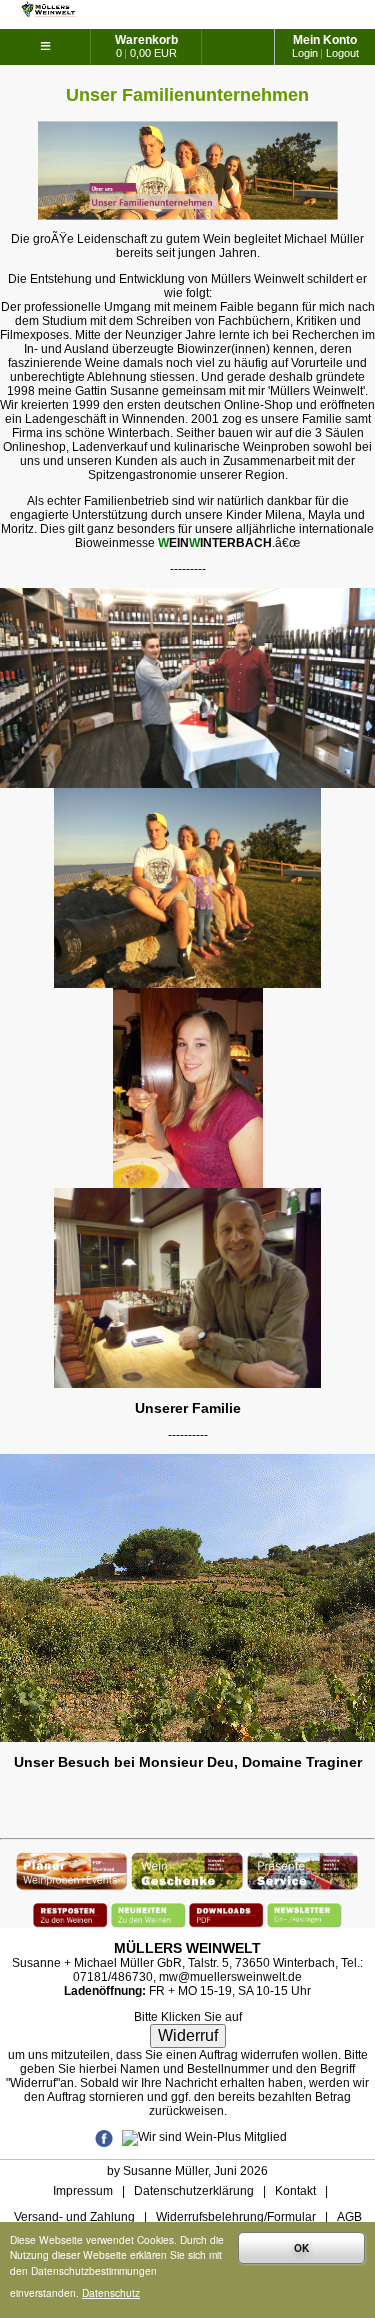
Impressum (83, 2191)
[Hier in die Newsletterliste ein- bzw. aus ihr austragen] (304, 1910)
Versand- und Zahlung (74, 2217)
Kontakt (295, 2191)
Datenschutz (111, 2292)
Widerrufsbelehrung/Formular (236, 2217)
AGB (349, 2217)
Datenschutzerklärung (194, 2191)
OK (301, 2248)
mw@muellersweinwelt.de (230, 1977)
